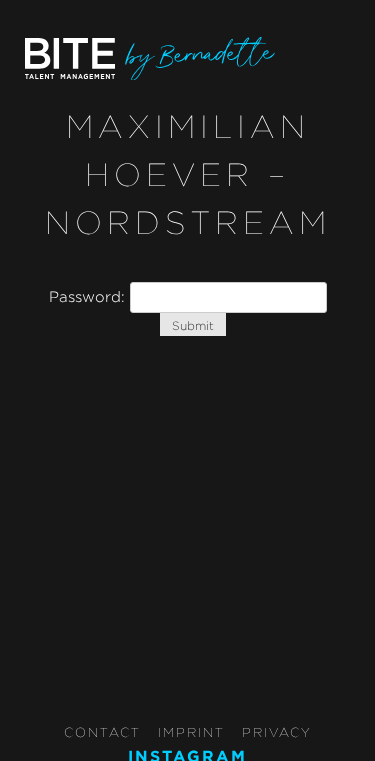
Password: (89, 296)
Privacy (277, 732)
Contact (102, 732)
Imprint (191, 732)
